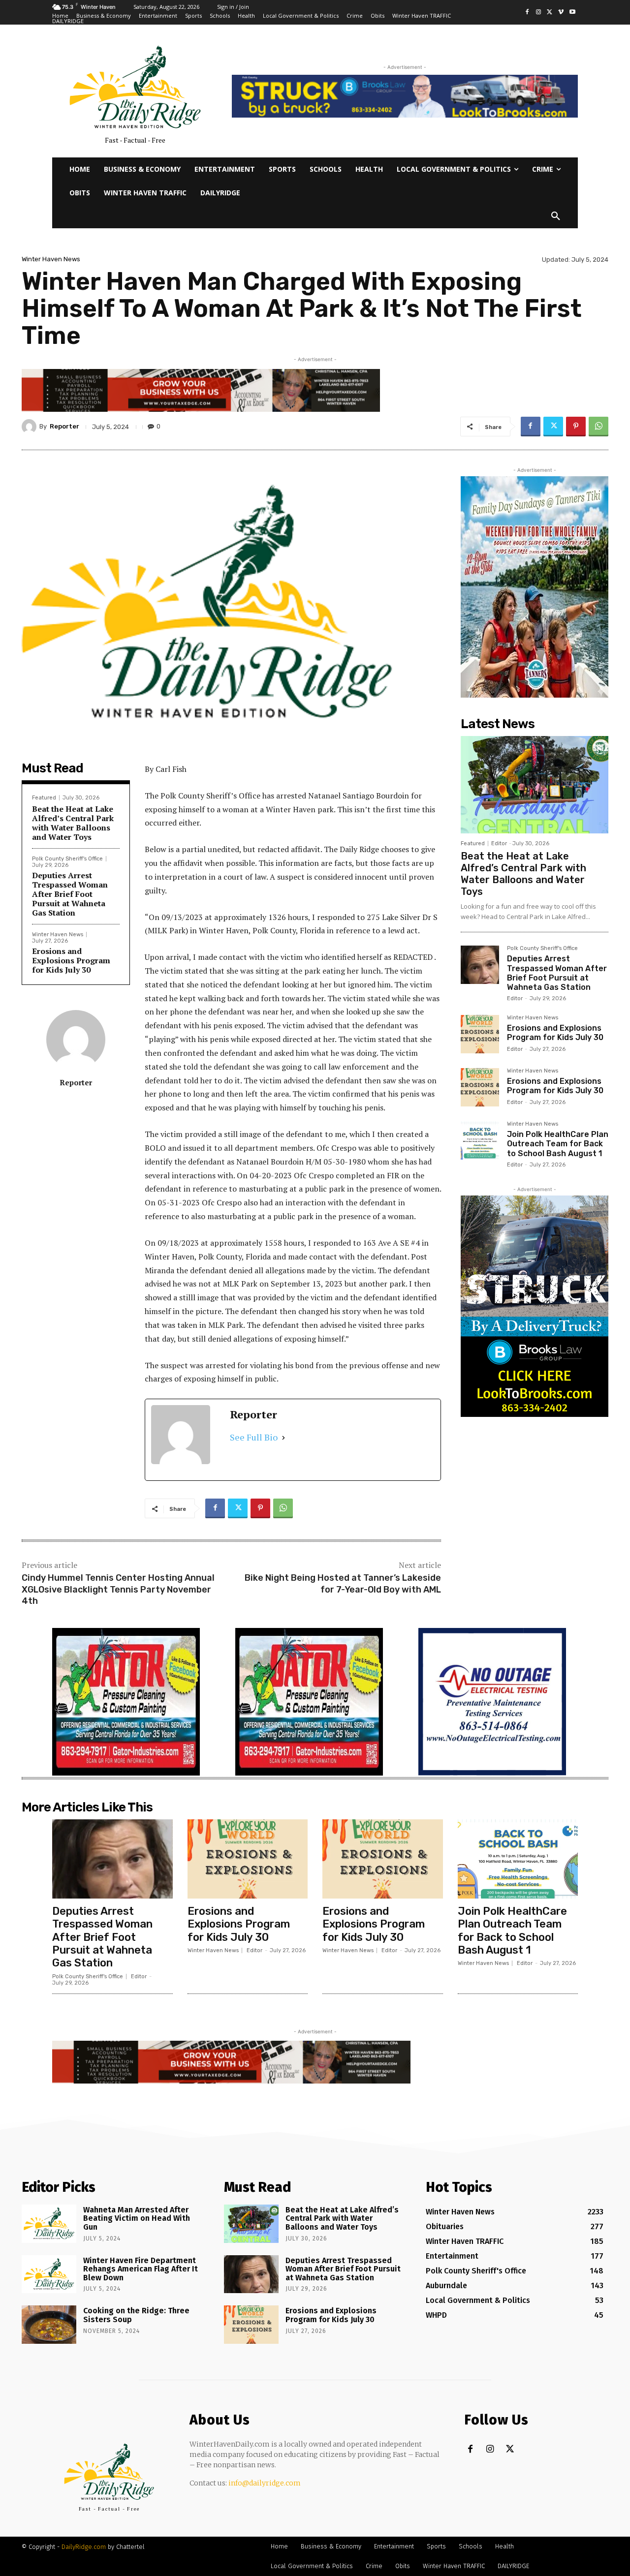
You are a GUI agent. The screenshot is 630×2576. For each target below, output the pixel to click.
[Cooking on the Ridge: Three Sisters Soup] (49, 2325)
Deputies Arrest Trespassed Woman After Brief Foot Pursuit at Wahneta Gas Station (70, 894)
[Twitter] (550, 13)
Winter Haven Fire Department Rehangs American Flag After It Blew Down (141, 2269)
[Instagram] (539, 13)
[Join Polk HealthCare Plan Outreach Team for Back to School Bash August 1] (480, 1140)
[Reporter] (31, 427)
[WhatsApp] (598, 427)
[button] (556, 216)
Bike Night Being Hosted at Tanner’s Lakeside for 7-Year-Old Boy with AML (343, 1583)
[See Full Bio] (283, 1437)
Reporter (64, 426)
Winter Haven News (51, 259)
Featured (44, 798)
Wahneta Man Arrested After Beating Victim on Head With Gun (137, 2218)
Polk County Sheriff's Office (67, 859)
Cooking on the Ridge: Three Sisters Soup (136, 2315)
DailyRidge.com (84, 2547)
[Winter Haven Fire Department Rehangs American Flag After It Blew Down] (49, 2274)
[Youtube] (572, 13)
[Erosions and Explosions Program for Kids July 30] (480, 1034)
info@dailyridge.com (265, 2483)
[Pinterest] (576, 427)
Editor (499, 843)
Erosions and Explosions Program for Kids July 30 (71, 960)
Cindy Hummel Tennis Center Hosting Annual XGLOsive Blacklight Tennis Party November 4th (118, 1589)
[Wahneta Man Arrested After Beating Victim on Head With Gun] (49, 2224)
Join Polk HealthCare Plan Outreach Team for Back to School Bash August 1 (558, 1144)
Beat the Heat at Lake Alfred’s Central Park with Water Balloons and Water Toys (73, 823)
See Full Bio (254, 1437)
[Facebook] (527, 13)
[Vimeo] (561, 13)
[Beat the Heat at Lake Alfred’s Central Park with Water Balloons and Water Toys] (535, 785)
